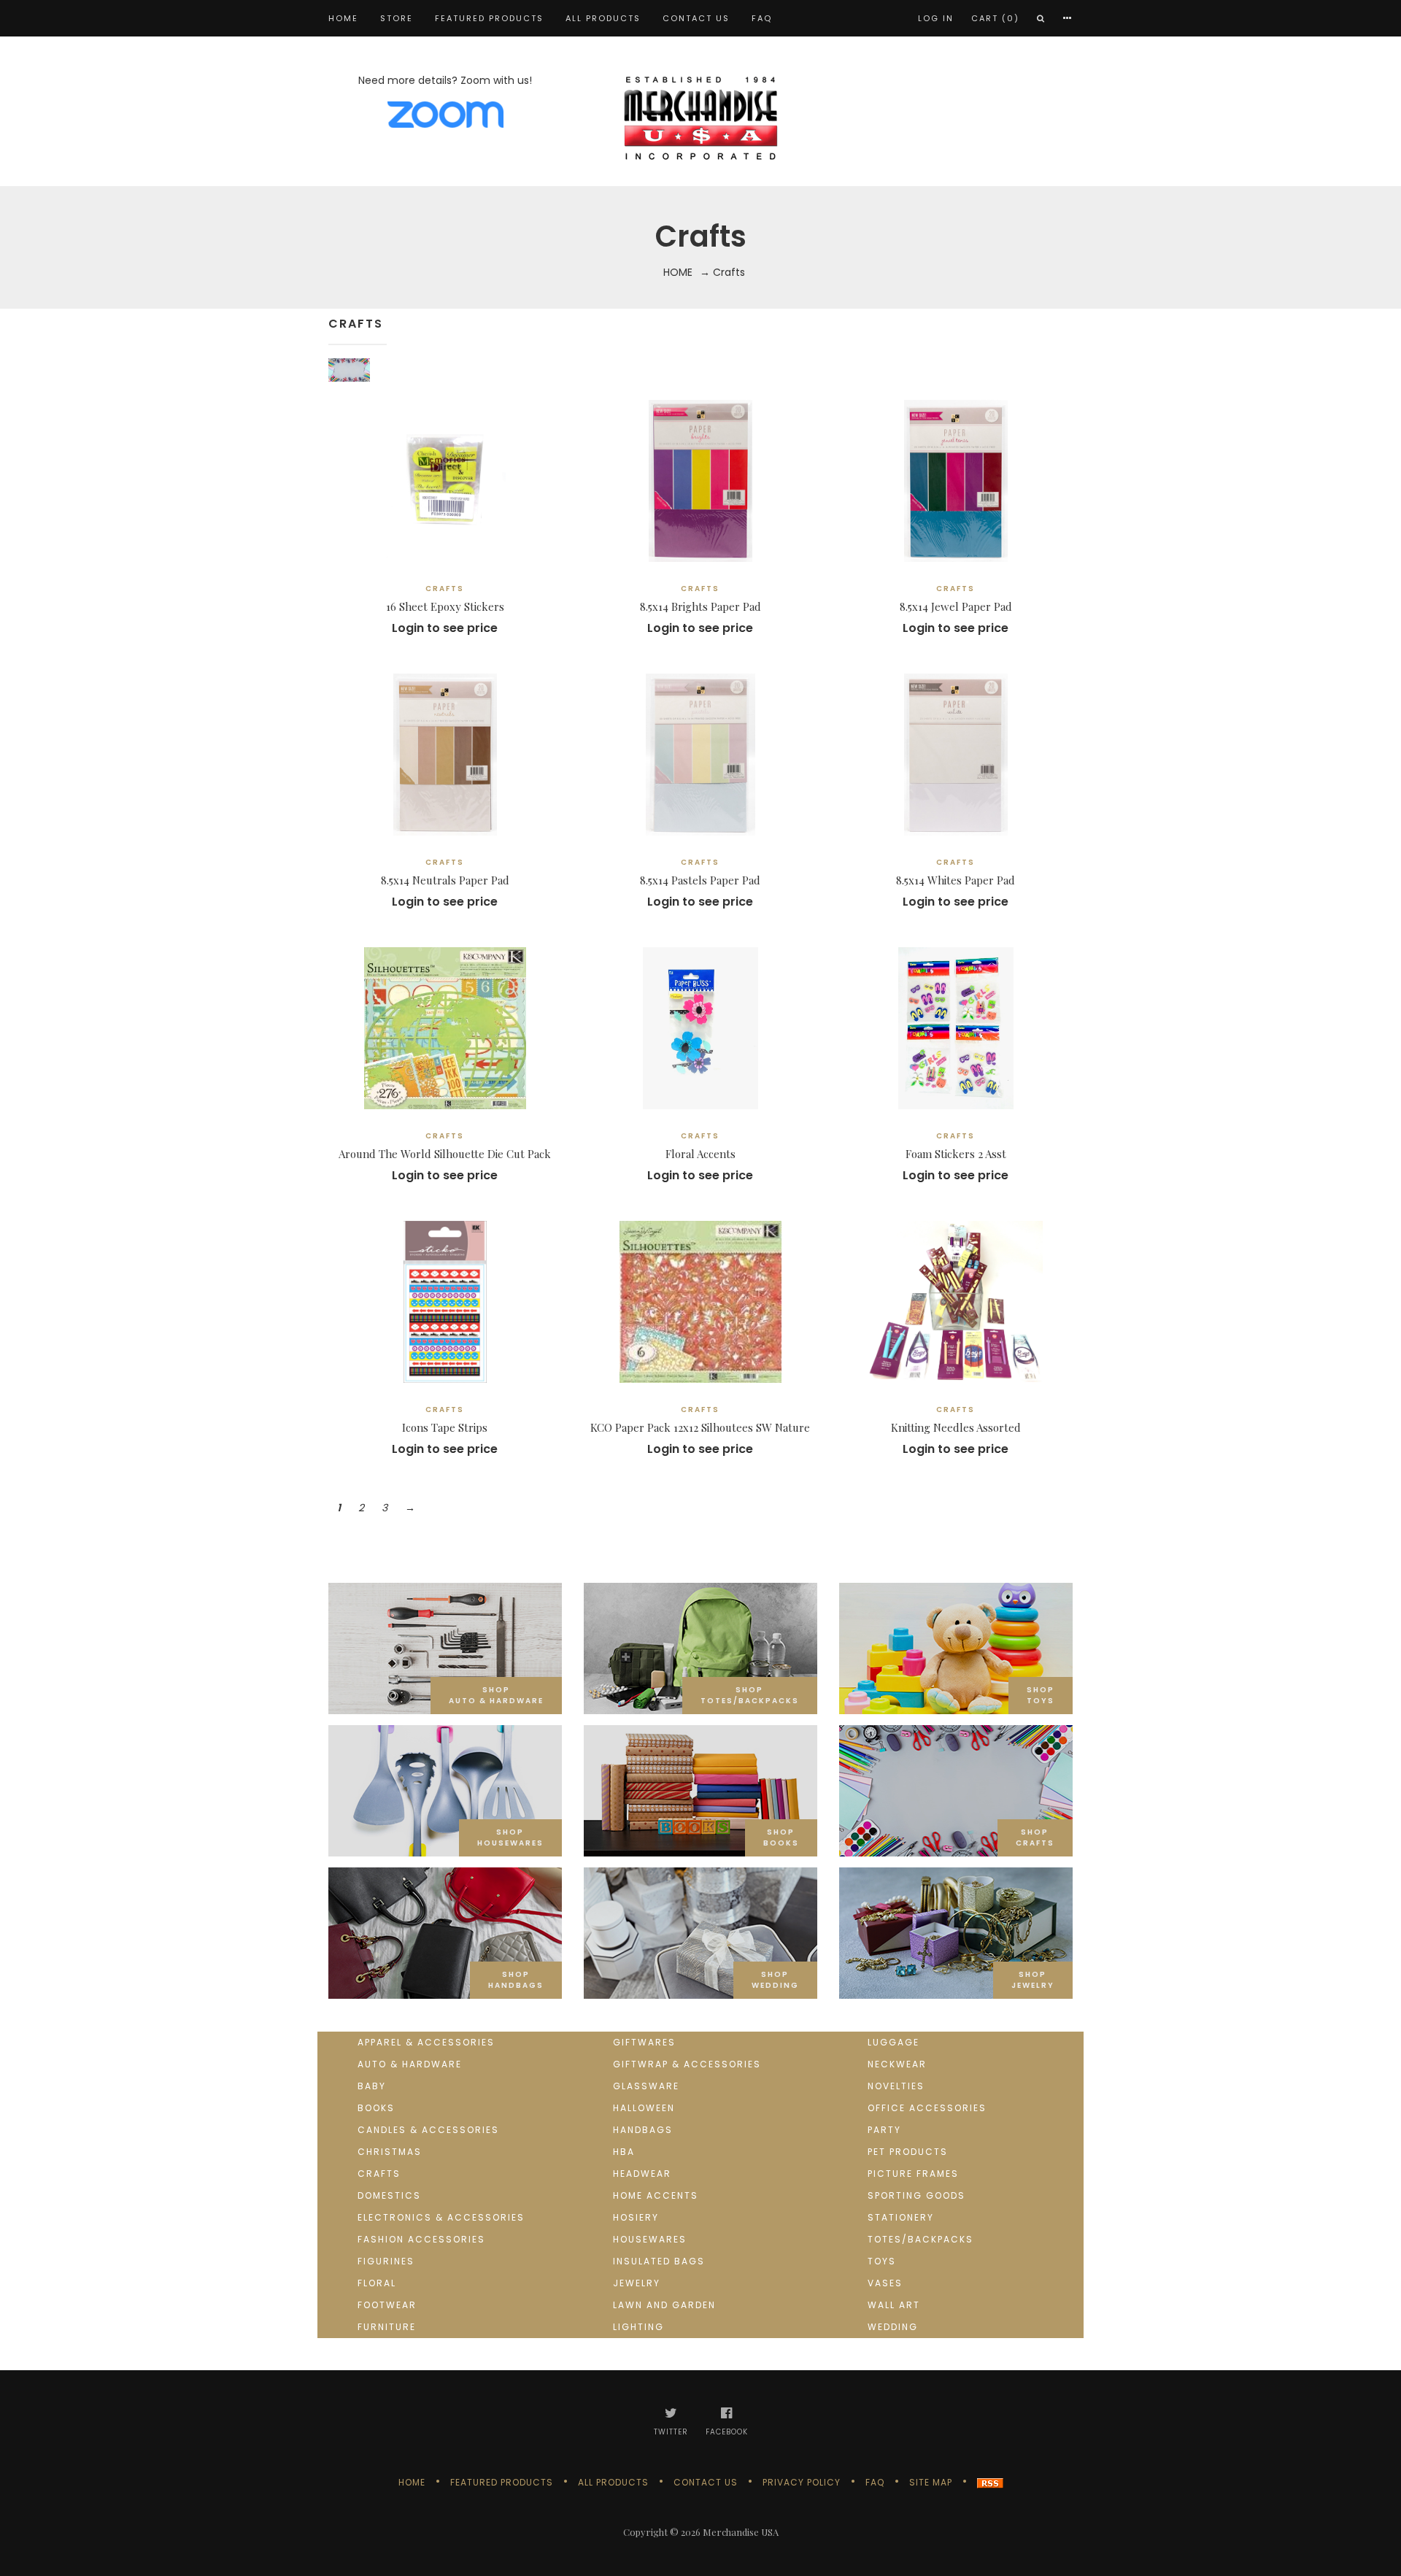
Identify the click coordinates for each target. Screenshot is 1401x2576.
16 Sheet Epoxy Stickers (445, 606)
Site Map (931, 2482)
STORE (397, 18)
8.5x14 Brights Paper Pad (700, 606)
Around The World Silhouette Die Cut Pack (445, 1154)
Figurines (386, 2261)
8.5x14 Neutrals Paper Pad (445, 880)
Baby (372, 2086)
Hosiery (636, 2217)
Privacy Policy (802, 2482)
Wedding (893, 2327)
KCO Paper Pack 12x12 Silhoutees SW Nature (700, 1427)
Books (376, 2108)
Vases (885, 2283)
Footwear (387, 2305)
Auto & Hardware (410, 2064)
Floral (377, 2283)
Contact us (696, 18)
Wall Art (894, 2305)
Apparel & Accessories (426, 2042)
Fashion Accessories (421, 2239)
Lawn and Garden (664, 2305)
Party (884, 2130)
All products (603, 18)
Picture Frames (913, 2174)
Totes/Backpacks (921, 2239)
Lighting (638, 2327)
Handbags (643, 2130)
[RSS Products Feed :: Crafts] (990, 2482)
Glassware (646, 2086)
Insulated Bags (659, 2261)
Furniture (387, 2327)
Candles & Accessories (428, 2130)
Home (343, 18)
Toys (882, 2261)
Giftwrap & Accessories (687, 2064)
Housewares (650, 2239)
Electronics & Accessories (441, 2217)
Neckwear (897, 2064)
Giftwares (644, 2042)
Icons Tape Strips (445, 1427)
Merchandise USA (741, 2532)
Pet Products (908, 2152)
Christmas (390, 2152)
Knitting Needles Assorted (956, 1427)
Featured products (489, 18)
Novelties (896, 2086)
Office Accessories (927, 2108)
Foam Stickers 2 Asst (956, 1154)
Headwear (642, 2174)
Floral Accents (700, 1154)
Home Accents (656, 2195)
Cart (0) (995, 18)
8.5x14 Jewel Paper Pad (956, 606)
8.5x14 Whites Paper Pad (956, 880)
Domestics (389, 2195)
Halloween (644, 2108)
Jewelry (637, 2283)
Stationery (901, 2217)
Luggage (894, 2042)
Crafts (379, 2174)
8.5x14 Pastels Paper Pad (700, 880)
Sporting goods (916, 2195)
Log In (936, 18)
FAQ (762, 18)
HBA (624, 2152)
